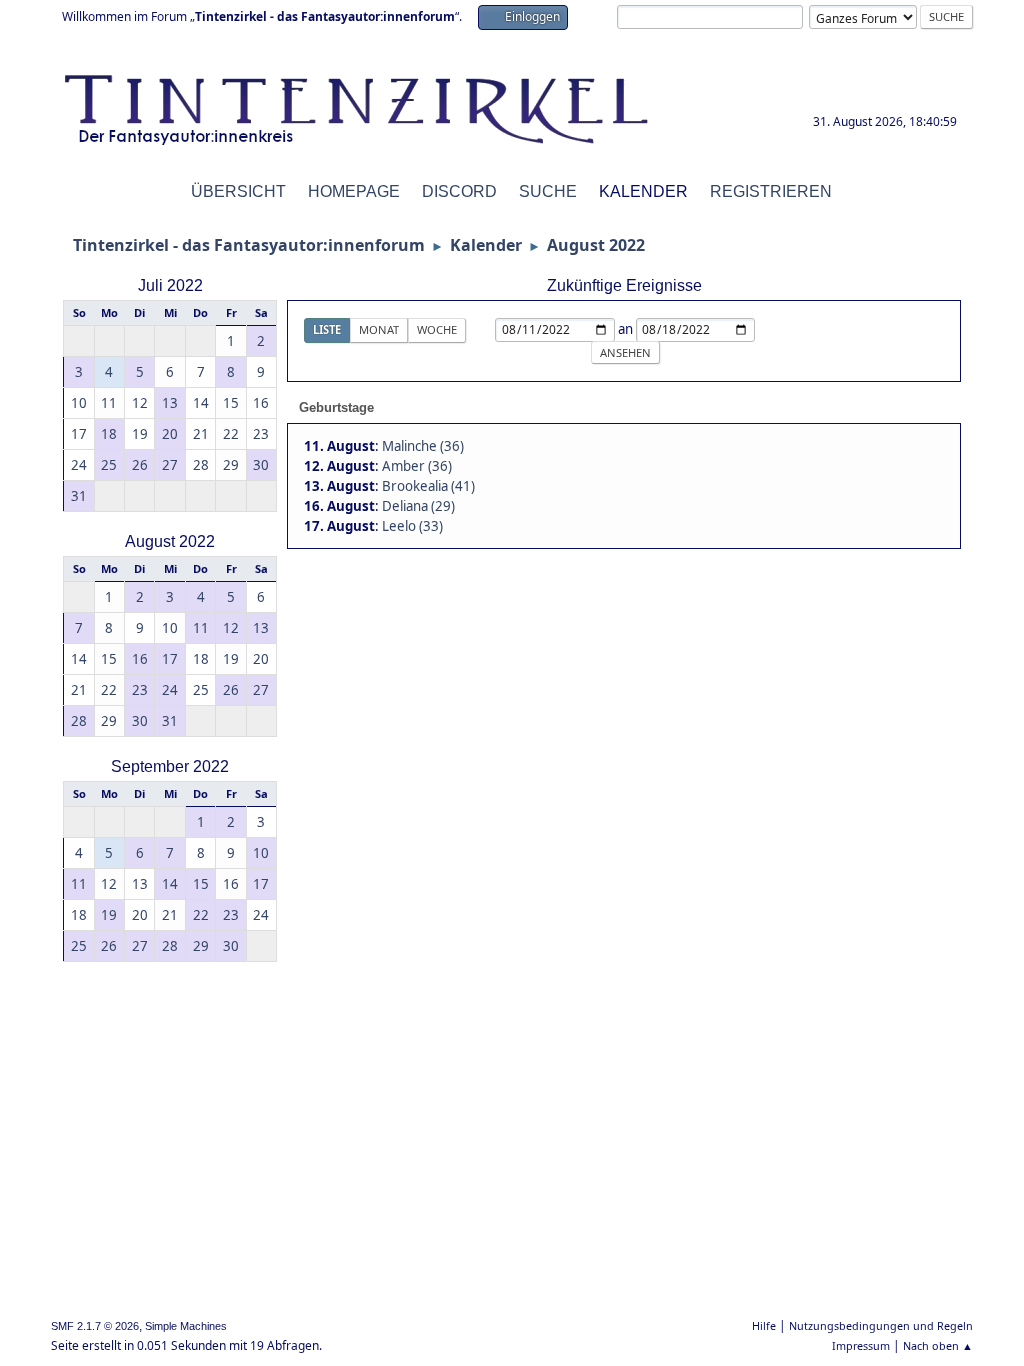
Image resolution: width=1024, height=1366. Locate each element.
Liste (327, 329)
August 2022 (170, 541)
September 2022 (170, 766)
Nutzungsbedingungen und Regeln (881, 1325)
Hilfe (764, 1325)
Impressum (861, 1345)
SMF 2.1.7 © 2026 (95, 1326)
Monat (379, 329)
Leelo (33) (412, 526)
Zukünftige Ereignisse (624, 285)
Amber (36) (417, 466)
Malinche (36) (423, 446)
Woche (437, 329)
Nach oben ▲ (938, 1345)
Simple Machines (186, 1326)
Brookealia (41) (428, 486)
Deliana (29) (418, 506)
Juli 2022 (170, 285)
